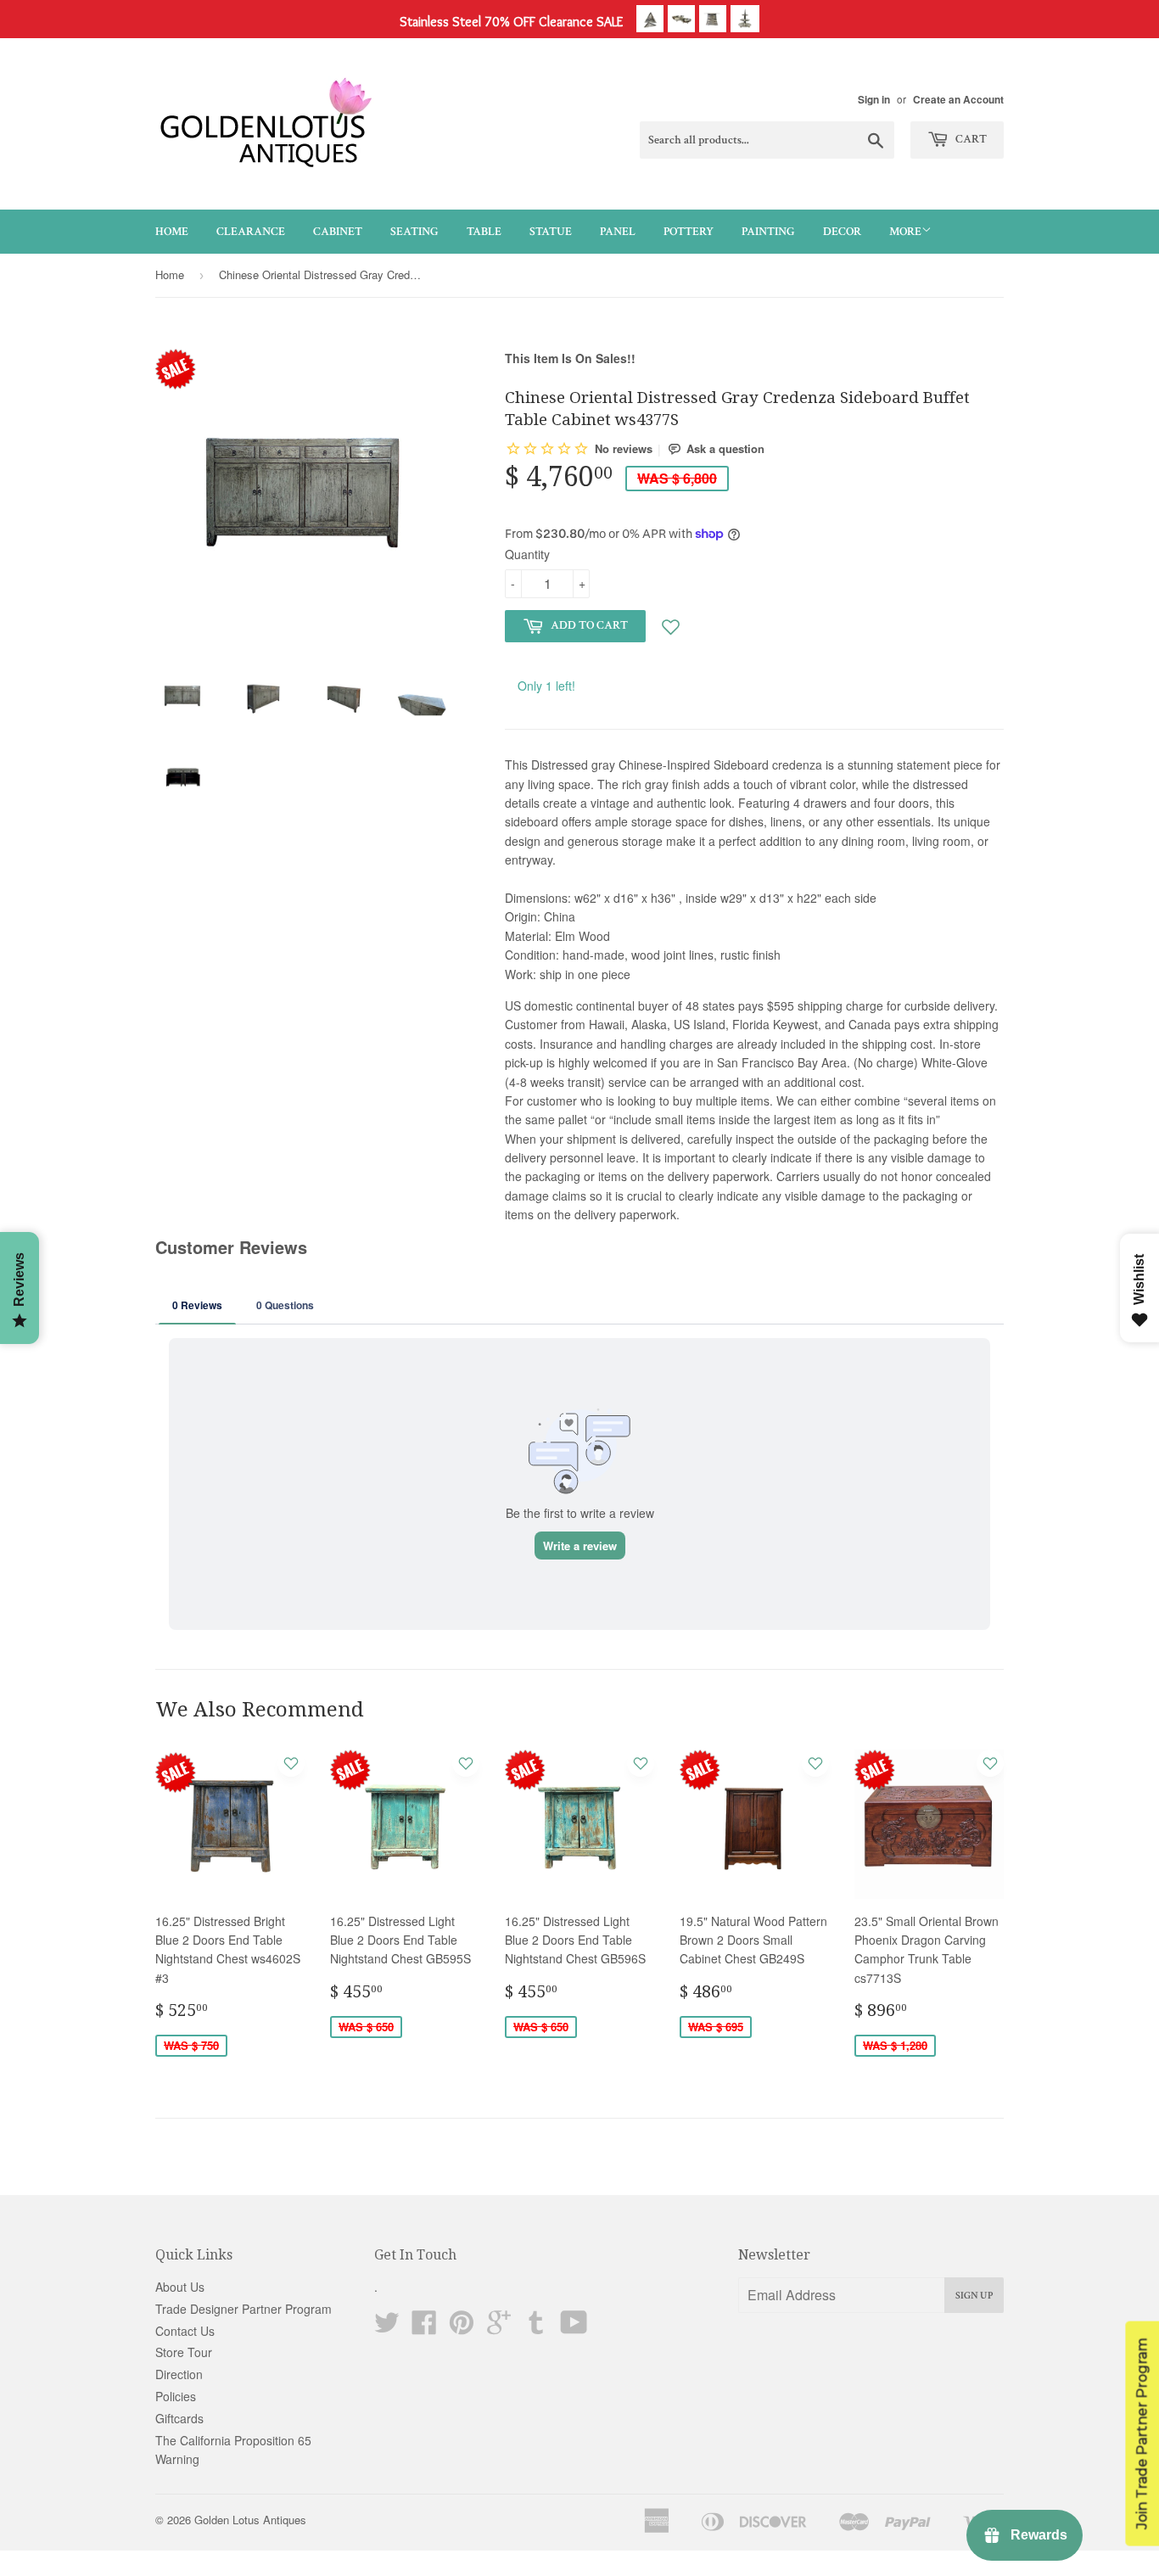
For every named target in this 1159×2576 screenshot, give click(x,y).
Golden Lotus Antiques (250, 2520)
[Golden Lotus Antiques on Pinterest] (462, 2327)
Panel (618, 232)
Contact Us (185, 2331)
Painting (768, 232)
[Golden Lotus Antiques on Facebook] (424, 2327)
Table (484, 232)
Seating (414, 232)
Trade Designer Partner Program (244, 2309)
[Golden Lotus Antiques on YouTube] (574, 2327)
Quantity (527, 554)
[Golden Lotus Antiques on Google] (499, 2327)
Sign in (874, 100)
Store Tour (184, 2352)
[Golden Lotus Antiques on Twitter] (387, 2327)
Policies (176, 2396)
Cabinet (338, 232)
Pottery (689, 232)
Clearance (251, 232)
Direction (179, 2374)
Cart (970, 139)
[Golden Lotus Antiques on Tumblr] (536, 2327)
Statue (551, 232)
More (905, 232)
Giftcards (179, 2418)
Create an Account (958, 100)
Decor (842, 232)
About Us (180, 2287)
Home (172, 232)
